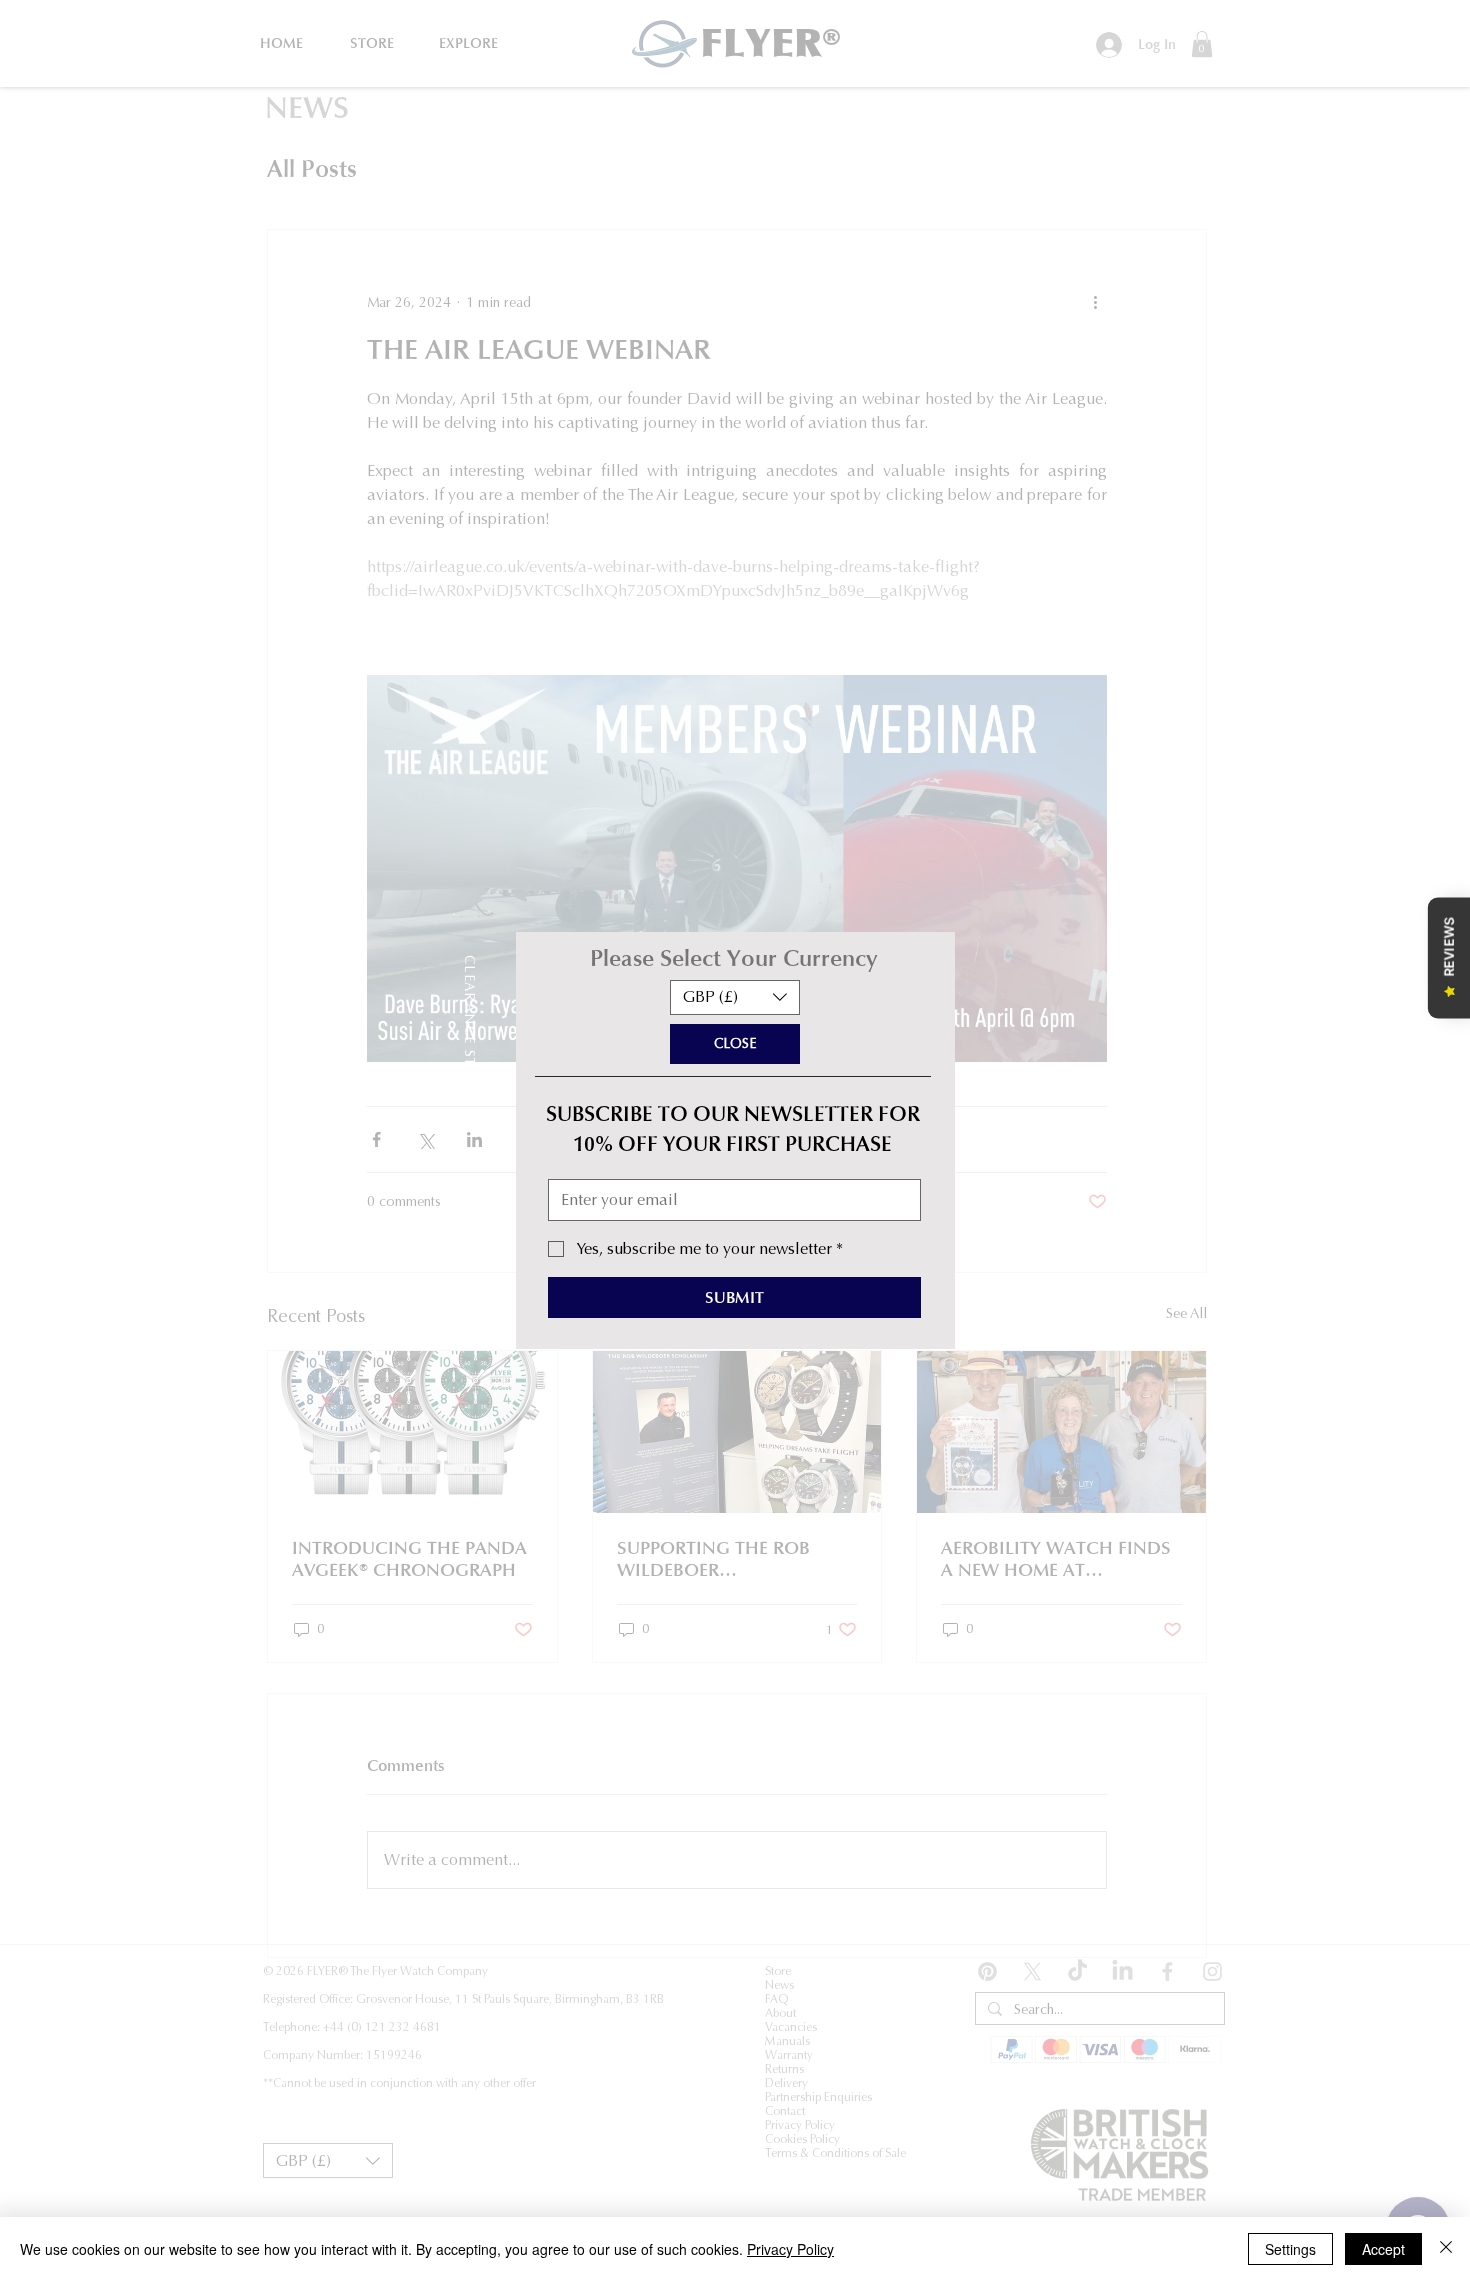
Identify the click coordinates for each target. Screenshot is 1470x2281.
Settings (1290, 2249)
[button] (735, 997)
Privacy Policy (790, 2249)
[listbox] (735, 997)
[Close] (1446, 2249)
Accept (1383, 2249)
